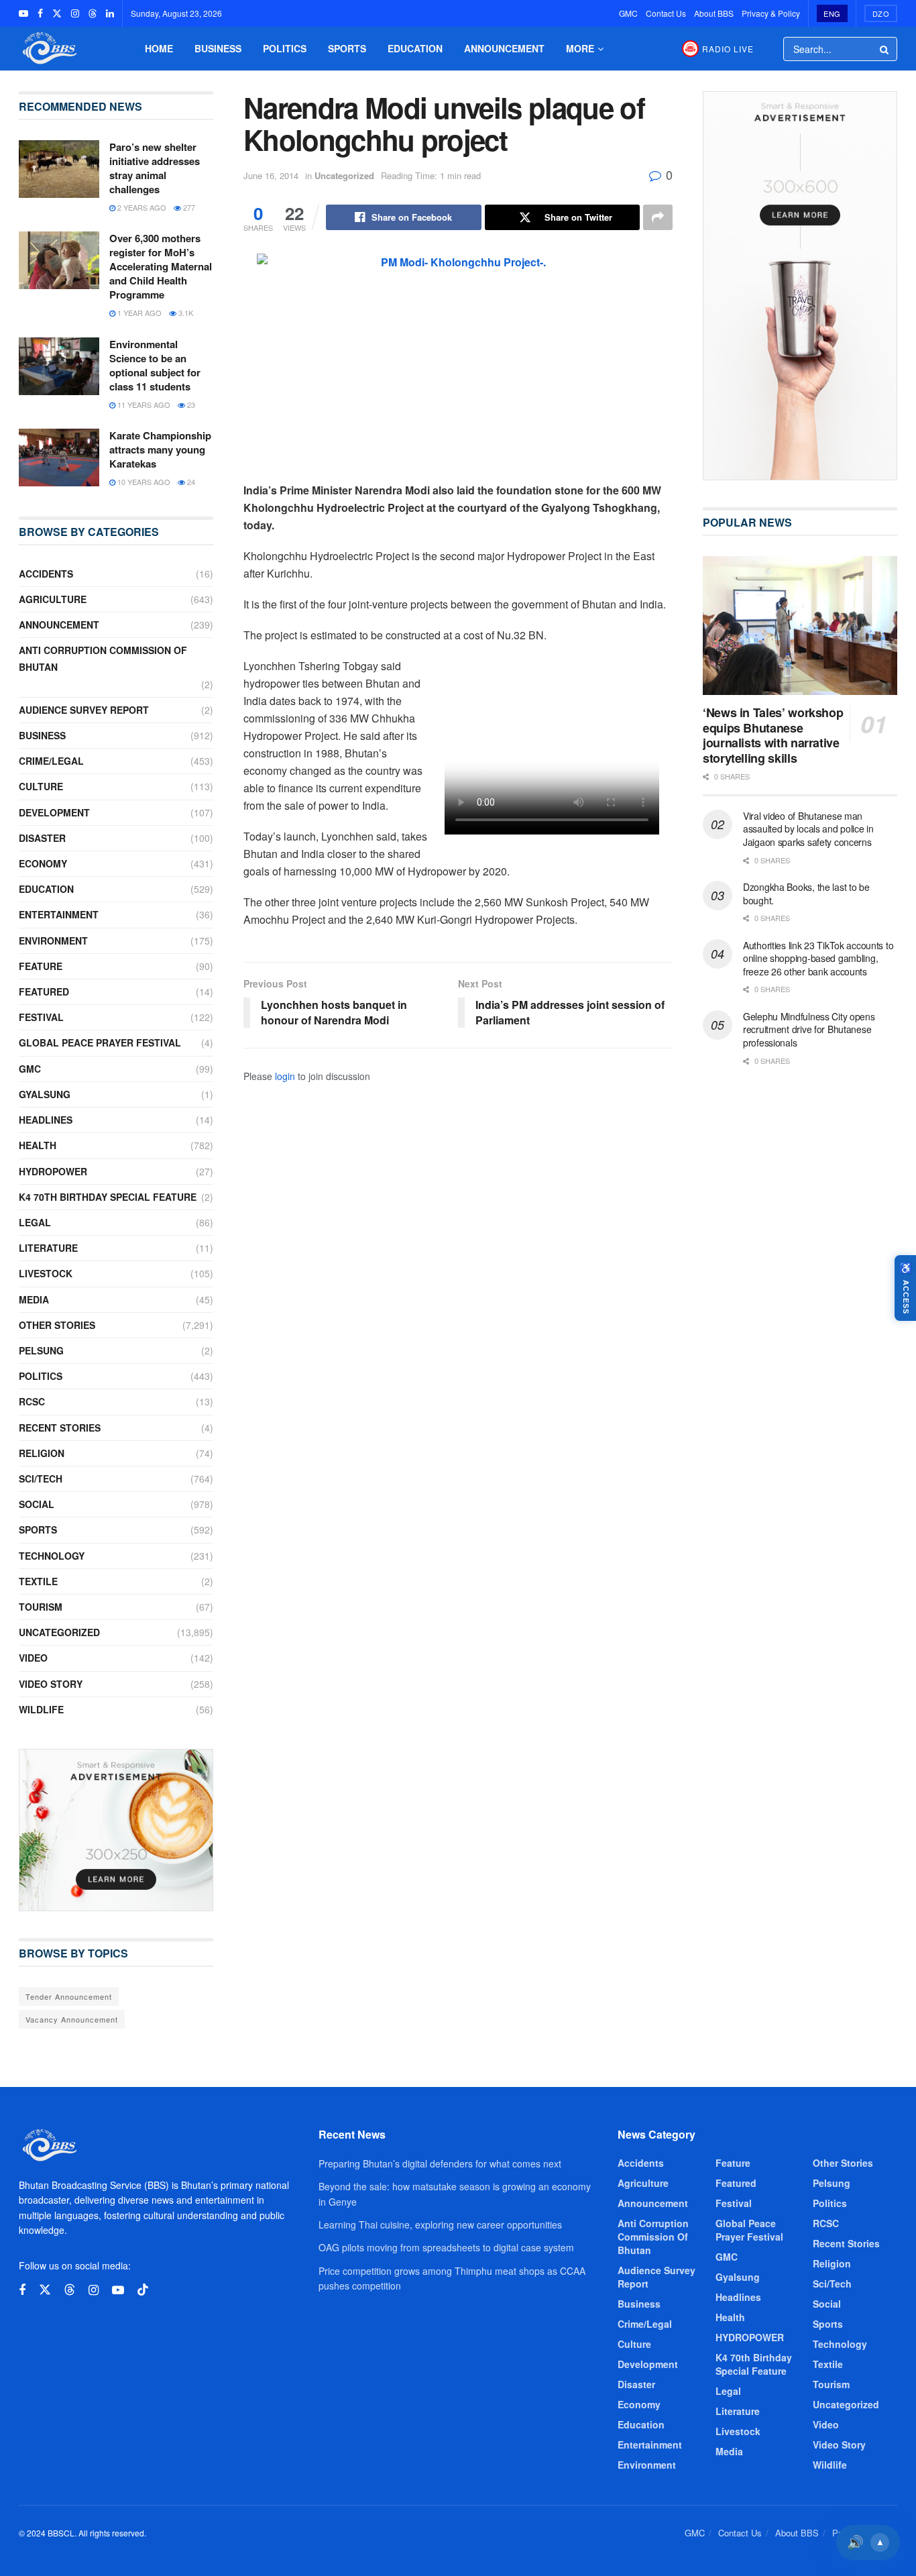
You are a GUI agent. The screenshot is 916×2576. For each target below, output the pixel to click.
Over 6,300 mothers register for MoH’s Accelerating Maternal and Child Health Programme (161, 266)
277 (188, 207)
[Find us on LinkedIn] (110, 13)
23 (190, 405)
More (580, 48)
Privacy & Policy (771, 13)
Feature (41, 966)
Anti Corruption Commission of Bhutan (103, 658)
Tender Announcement (69, 1996)
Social (37, 1504)
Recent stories (60, 1428)
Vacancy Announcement (72, 2019)
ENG (832, 13)
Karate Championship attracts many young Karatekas (160, 449)
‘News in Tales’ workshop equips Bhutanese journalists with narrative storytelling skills (773, 735)
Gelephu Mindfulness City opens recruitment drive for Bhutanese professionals (809, 1029)
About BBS (714, 13)
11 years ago (143, 405)
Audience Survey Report (84, 710)
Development (54, 812)
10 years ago (143, 482)
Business (218, 48)
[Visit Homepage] (48, 49)
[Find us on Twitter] (57, 13)
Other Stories (57, 1325)
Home (159, 48)
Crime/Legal (51, 761)
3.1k (185, 313)
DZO (881, 13)
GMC (628, 13)
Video (33, 1658)
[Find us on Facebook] (40, 13)
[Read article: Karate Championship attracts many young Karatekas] (59, 458)
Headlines (46, 1120)
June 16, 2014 (271, 175)
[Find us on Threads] (93, 13)
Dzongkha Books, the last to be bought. (806, 894)
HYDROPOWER (53, 1171)
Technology (52, 1556)
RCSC (32, 1401)
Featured (44, 991)
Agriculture (53, 599)
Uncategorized (344, 175)
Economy (43, 863)
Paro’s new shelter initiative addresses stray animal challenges (155, 168)
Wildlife (41, 1709)
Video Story (51, 1684)
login (285, 1076)
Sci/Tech (41, 1479)
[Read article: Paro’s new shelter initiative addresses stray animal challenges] (59, 169)
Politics (285, 48)
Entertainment (59, 914)
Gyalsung (45, 1094)
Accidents (46, 574)
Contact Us (666, 13)
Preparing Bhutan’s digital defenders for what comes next (440, 2163)
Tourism (41, 1607)
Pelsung (41, 1350)
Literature (48, 1248)
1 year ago (138, 313)
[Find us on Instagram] (75, 13)
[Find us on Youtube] (23, 13)
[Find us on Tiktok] (143, 2290)
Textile (38, 1581)
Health (38, 1145)
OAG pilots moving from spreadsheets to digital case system (446, 2247)
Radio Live (728, 49)
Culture (41, 786)
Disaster (42, 838)
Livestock (46, 1273)
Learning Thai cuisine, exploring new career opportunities (440, 2224)
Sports (347, 48)
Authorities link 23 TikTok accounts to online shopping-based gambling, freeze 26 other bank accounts (818, 958)
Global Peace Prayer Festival (100, 1042)
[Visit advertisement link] (116, 1830)
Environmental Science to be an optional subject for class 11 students (155, 365)
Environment (53, 941)
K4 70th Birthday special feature (108, 1197)
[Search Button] (885, 49)
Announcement (504, 48)
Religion (42, 1453)
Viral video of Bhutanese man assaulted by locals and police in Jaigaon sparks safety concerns (808, 829)
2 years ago (141, 207)
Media (34, 1299)
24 (190, 482)
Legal (35, 1222)
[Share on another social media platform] (658, 217)
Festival (41, 1017)
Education (415, 48)
